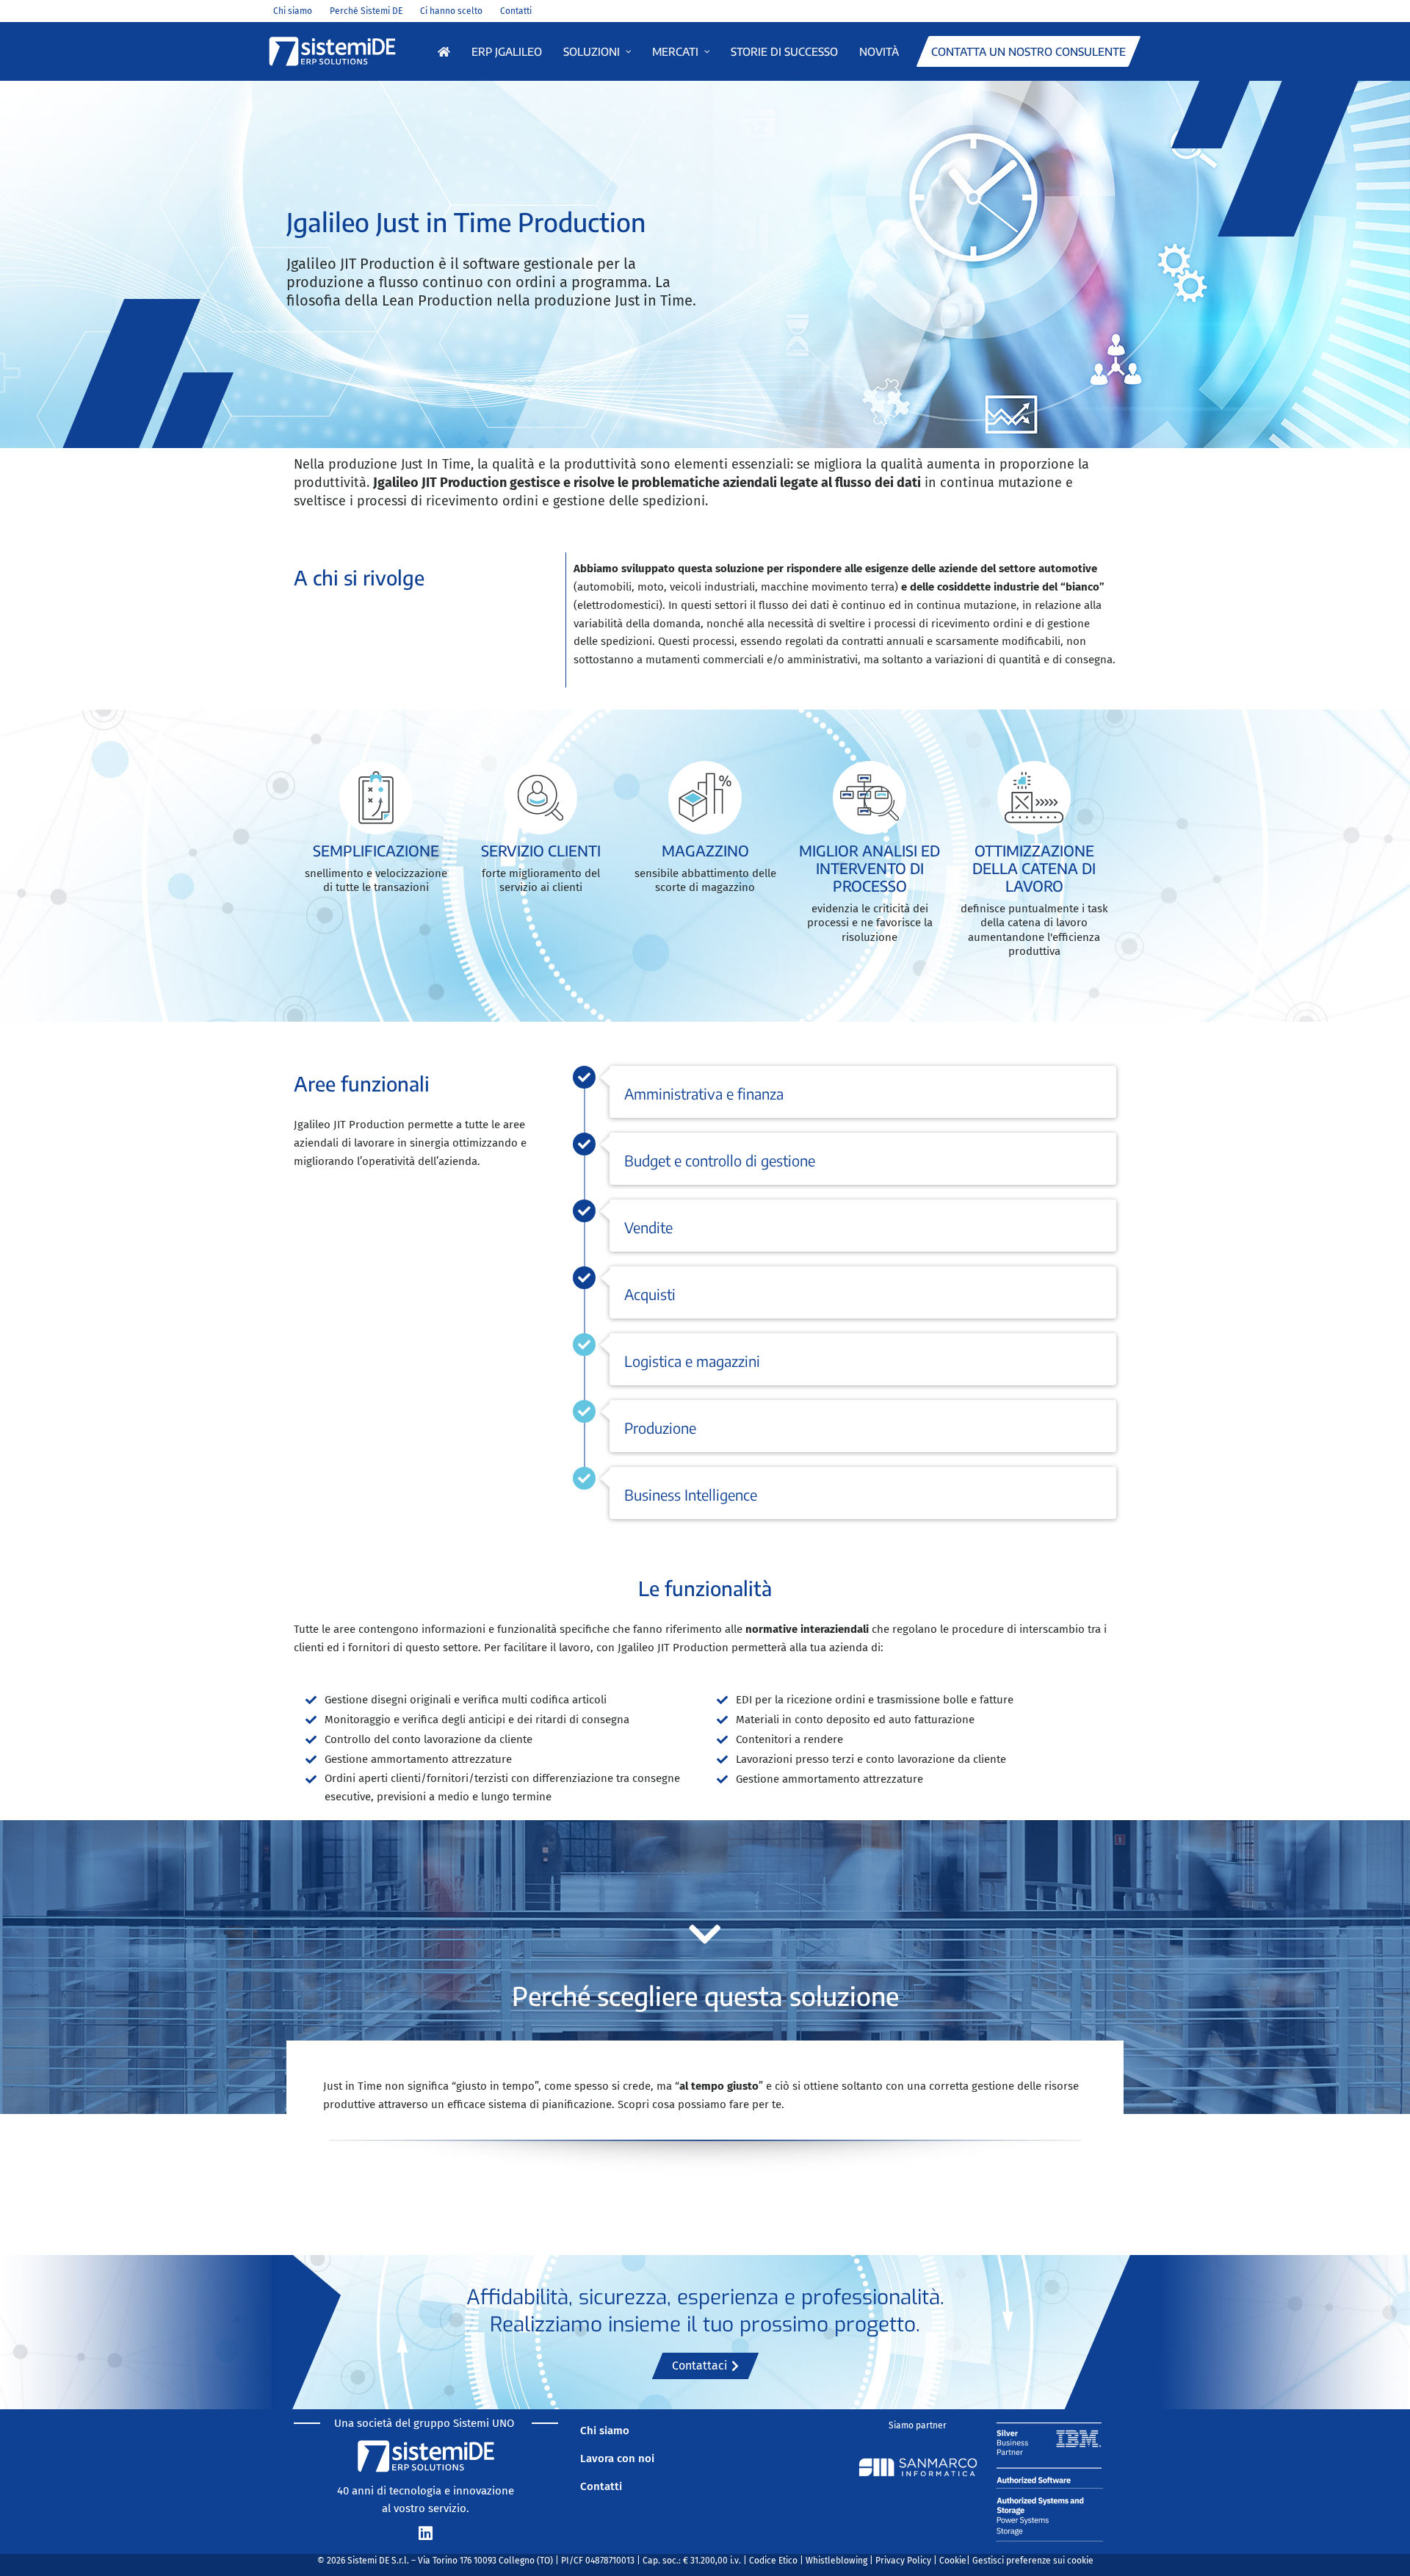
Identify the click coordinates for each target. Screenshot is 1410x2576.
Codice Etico (773, 2561)
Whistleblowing (836, 2561)
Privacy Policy (903, 2561)
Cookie (953, 2561)
